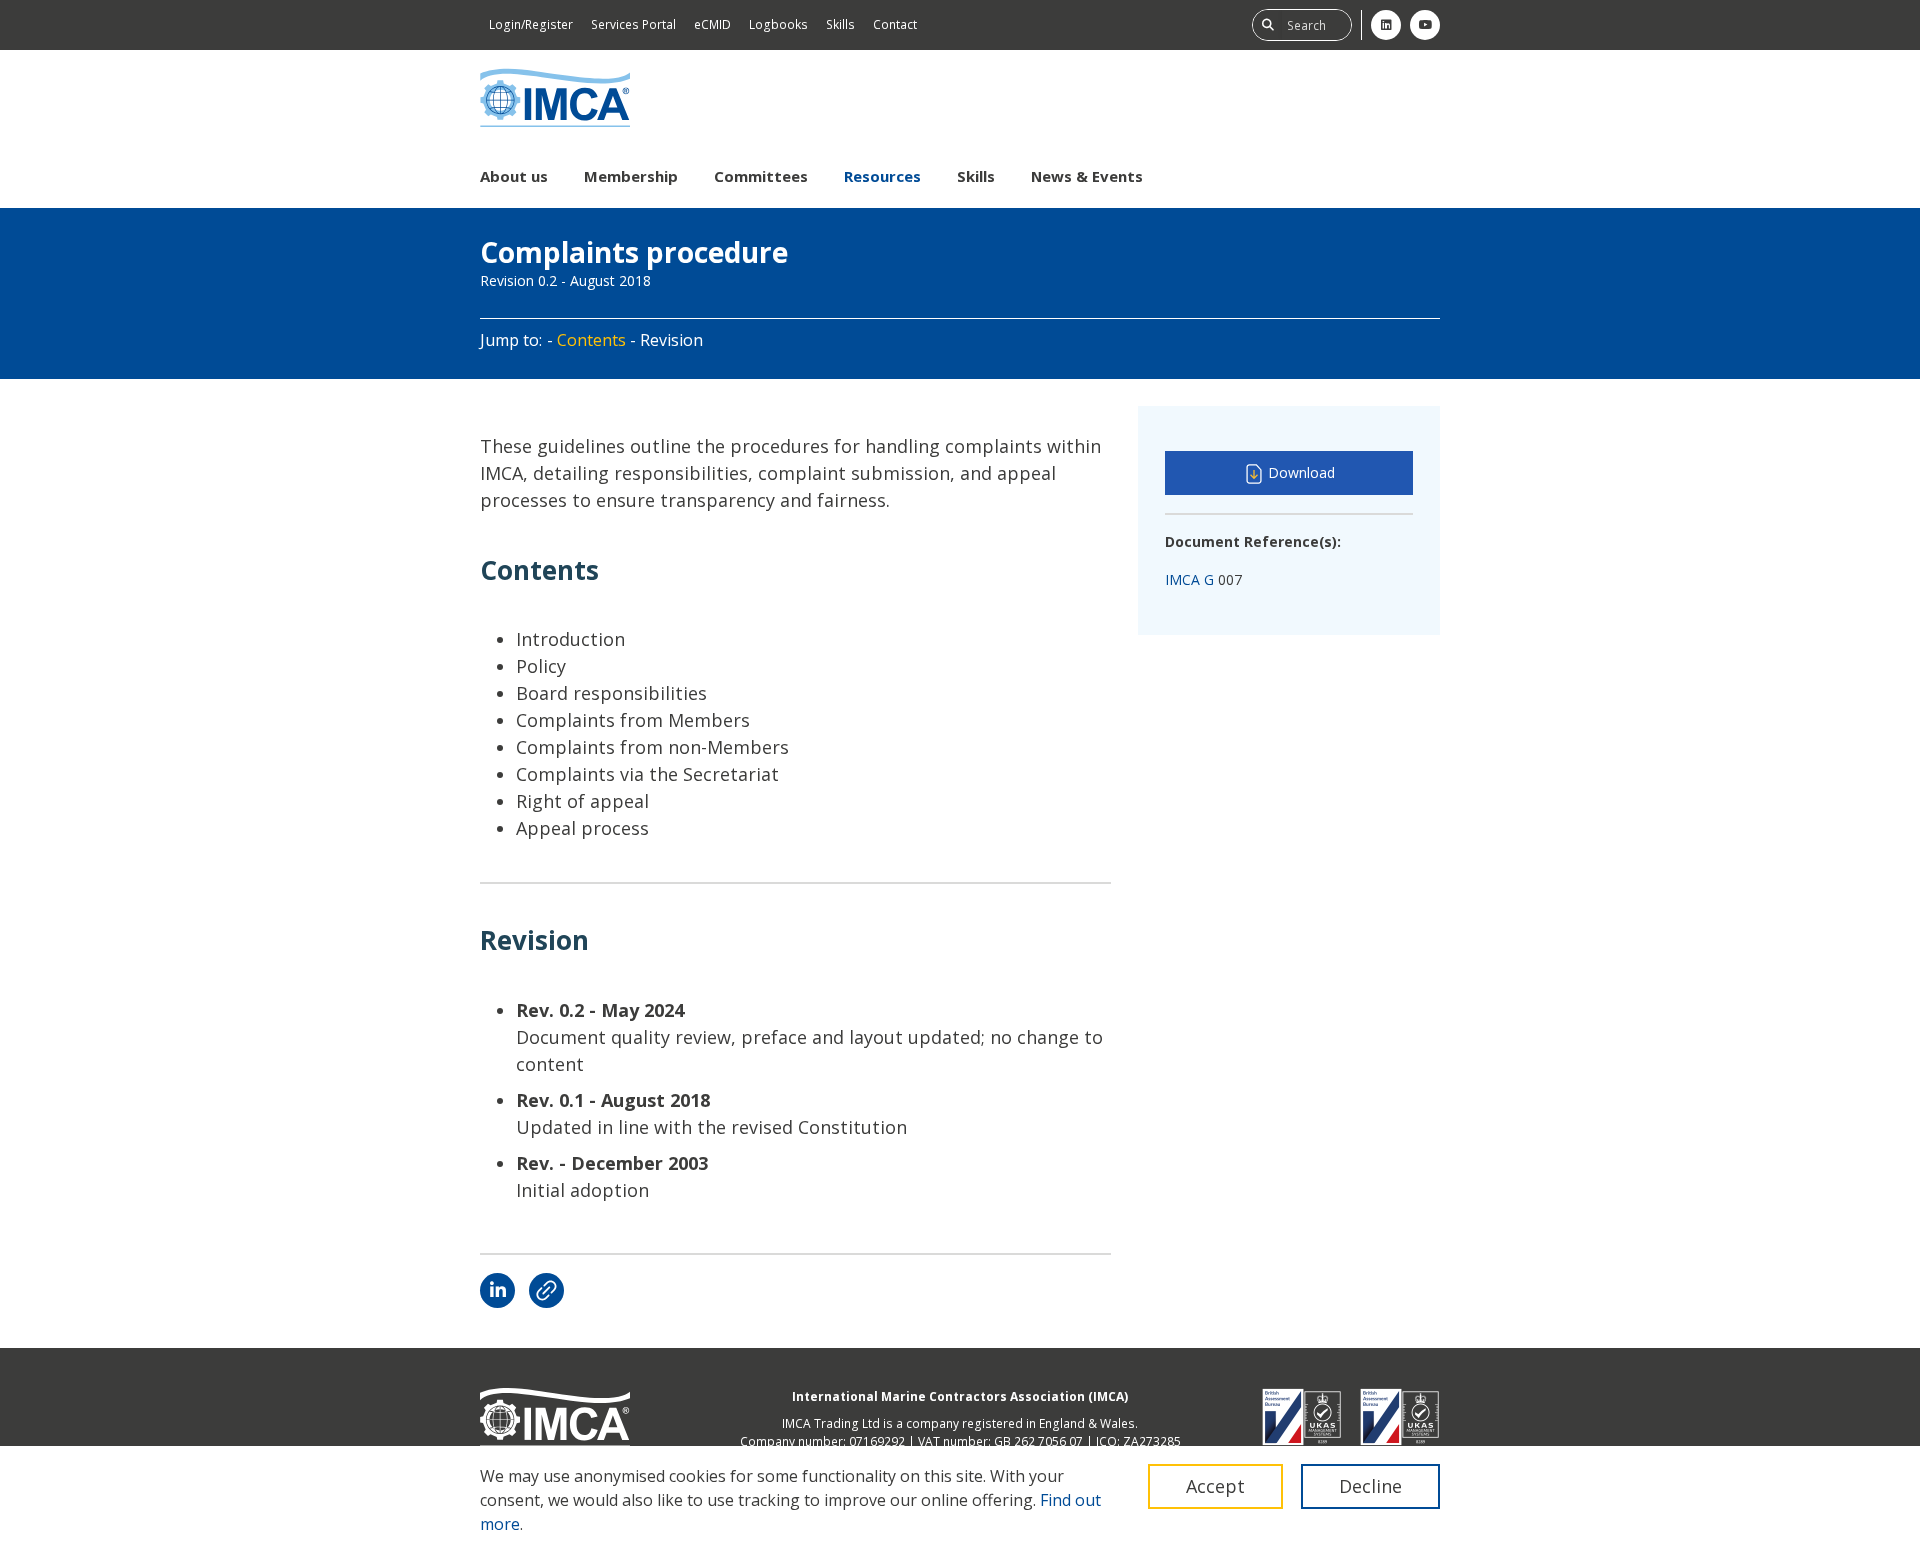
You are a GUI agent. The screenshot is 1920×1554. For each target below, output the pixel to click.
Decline (1370, 1486)
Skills (840, 24)
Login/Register (531, 24)
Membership (631, 176)
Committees (761, 176)
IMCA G (1189, 579)
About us (514, 176)
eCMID (712, 24)
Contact (895, 24)
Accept (1215, 1486)
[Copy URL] (546, 1290)
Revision (671, 340)
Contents (591, 340)
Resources (882, 176)
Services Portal (633, 24)
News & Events (1087, 176)
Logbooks (778, 24)
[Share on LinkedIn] (497, 1290)
